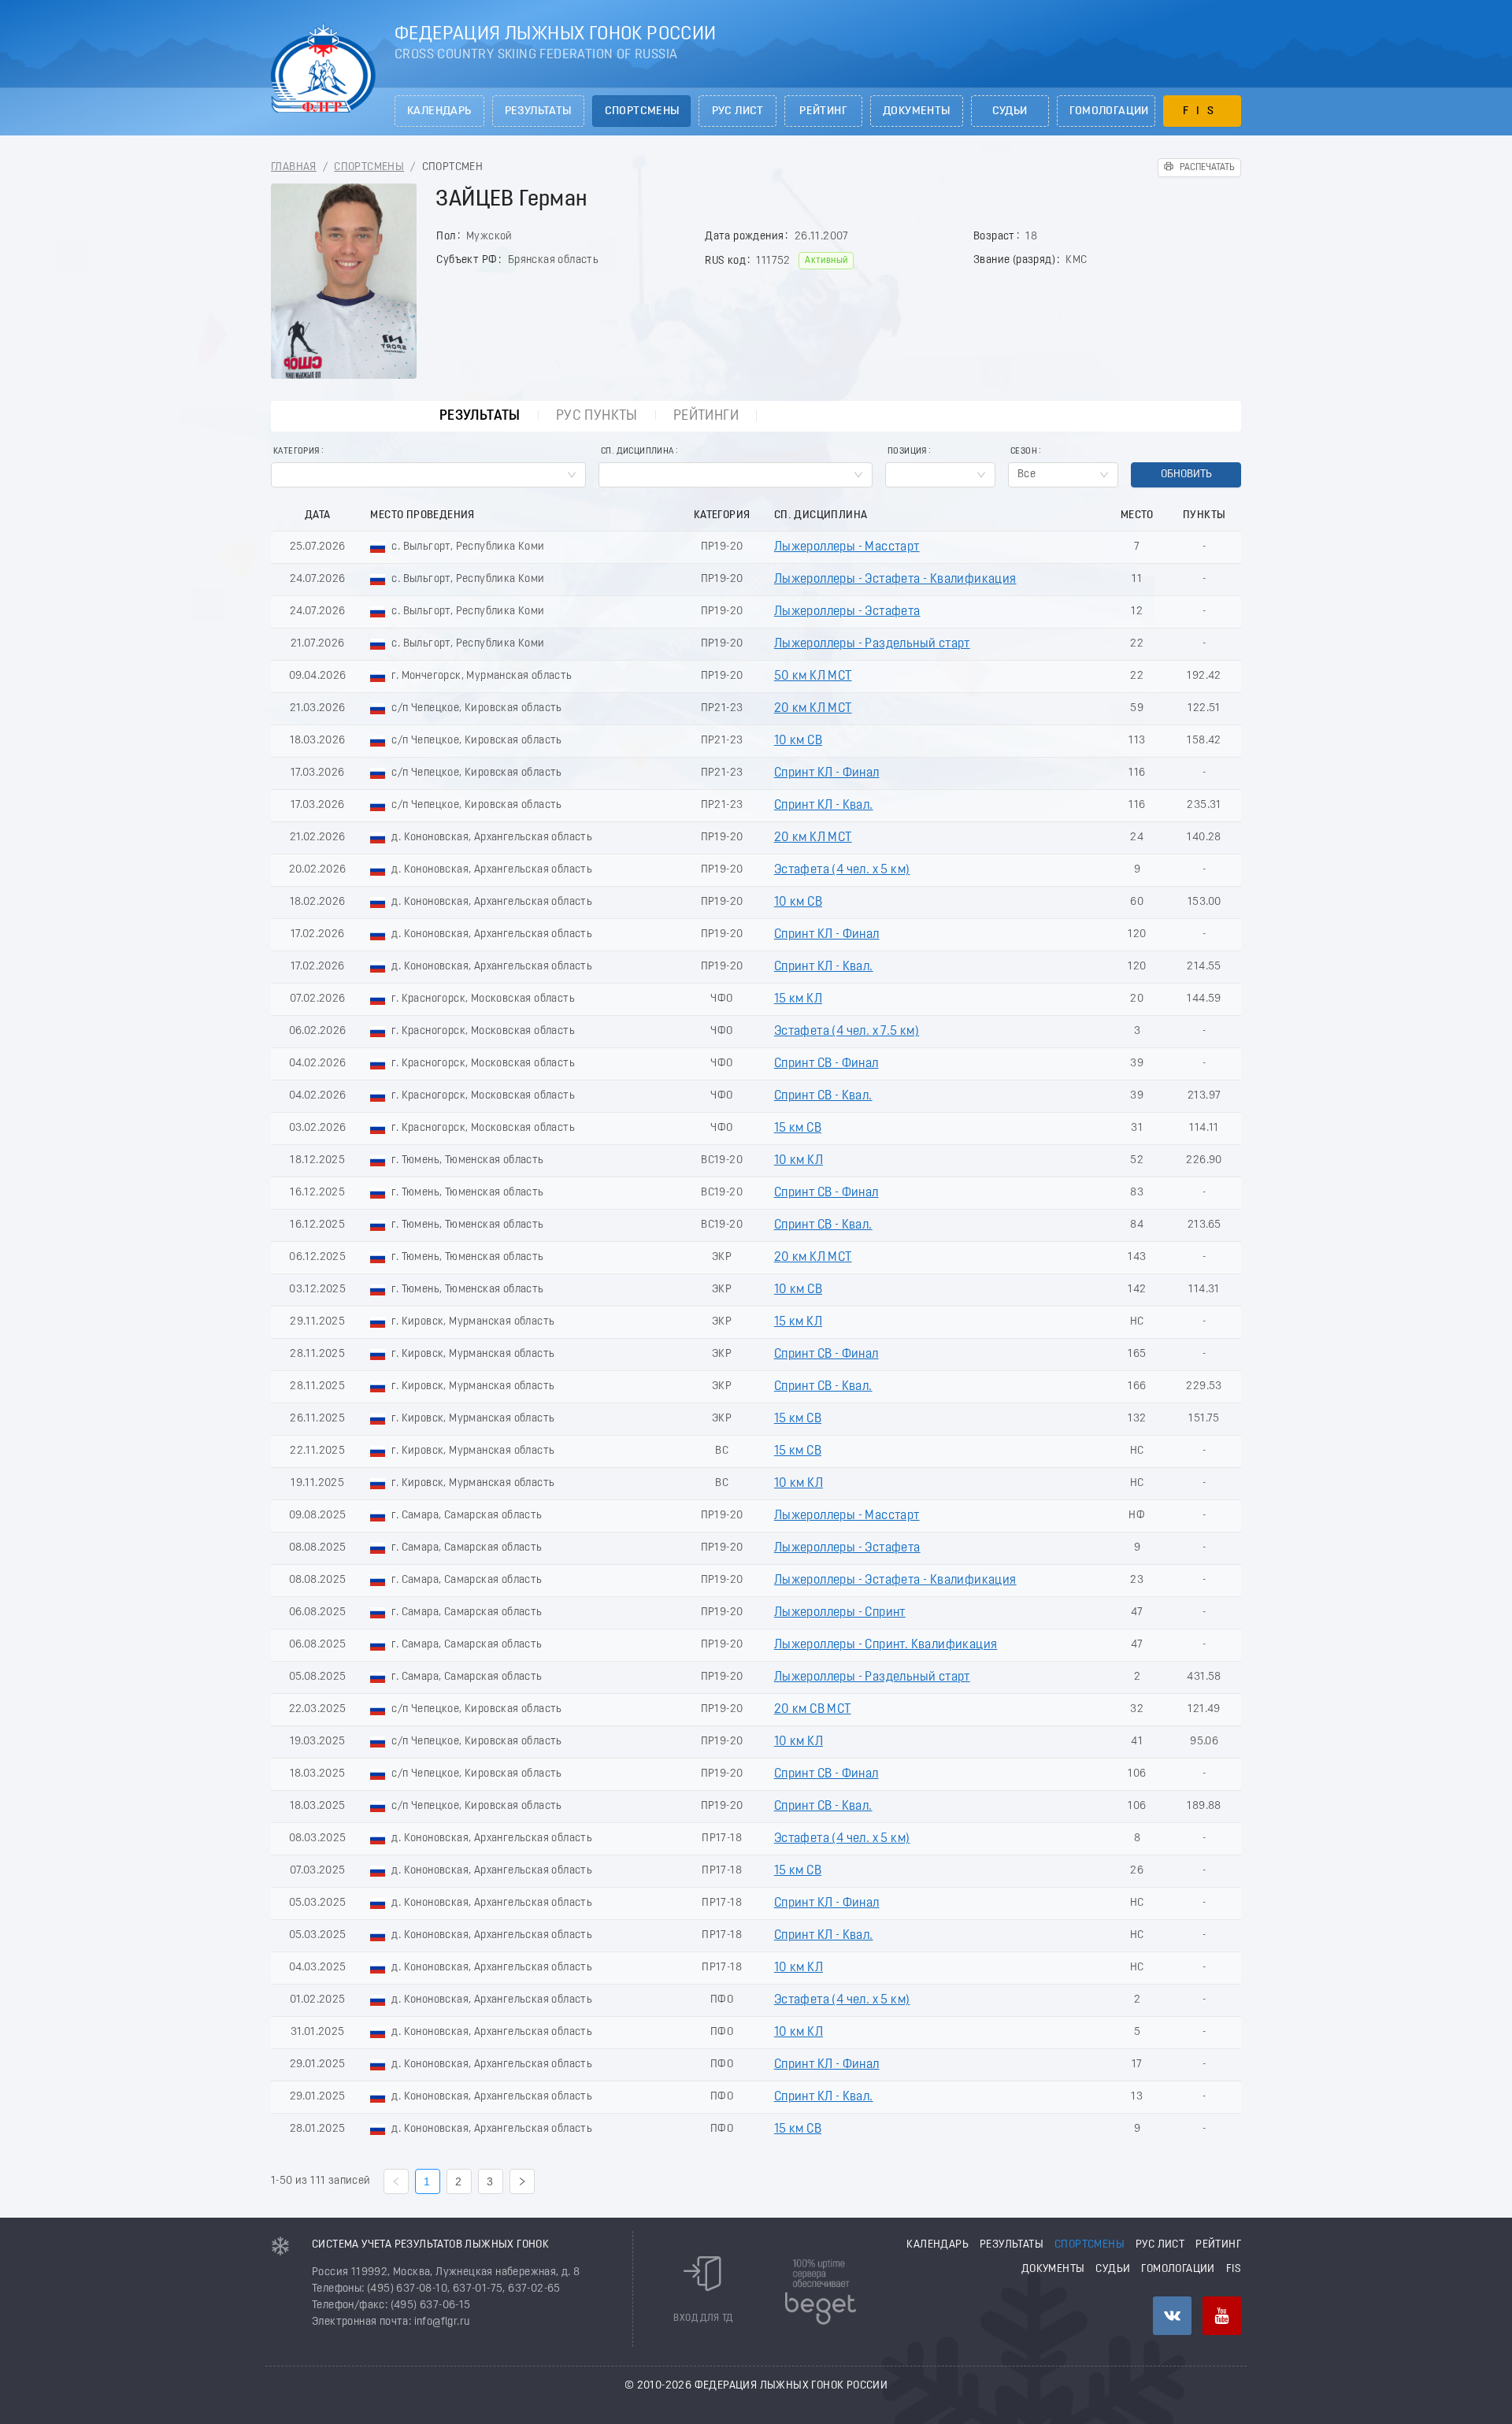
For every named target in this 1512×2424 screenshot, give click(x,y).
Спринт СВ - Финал (826, 1064)
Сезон (1024, 452)
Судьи (1010, 111)
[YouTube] (1222, 2316)
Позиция (907, 452)
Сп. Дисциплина (637, 452)
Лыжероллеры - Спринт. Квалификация (886, 1645)
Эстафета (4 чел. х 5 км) (842, 870)
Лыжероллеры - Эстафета (847, 612)
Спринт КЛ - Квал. (824, 806)
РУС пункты (597, 416)
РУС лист (738, 111)
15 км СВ (798, 1129)
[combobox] (428, 475)
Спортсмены (642, 111)
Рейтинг (823, 111)
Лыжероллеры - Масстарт (847, 547)
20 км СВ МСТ (813, 1710)
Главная (294, 167)
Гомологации (1109, 111)
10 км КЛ (799, 1161)
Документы (917, 111)
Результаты (538, 111)
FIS (1202, 111)
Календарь (439, 111)
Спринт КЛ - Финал (827, 773)
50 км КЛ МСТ (813, 676)
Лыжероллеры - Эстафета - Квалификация (895, 580)
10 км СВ (798, 741)
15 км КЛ (798, 999)
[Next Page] (522, 2181)
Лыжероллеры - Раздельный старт (872, 644)
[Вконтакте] (1172, 2316)
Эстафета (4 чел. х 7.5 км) (847, 1032)
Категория (296, 452)
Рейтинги (706, 416)
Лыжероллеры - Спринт (840, 1613)
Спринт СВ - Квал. (823, 1096)
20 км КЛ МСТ (813, 709)
